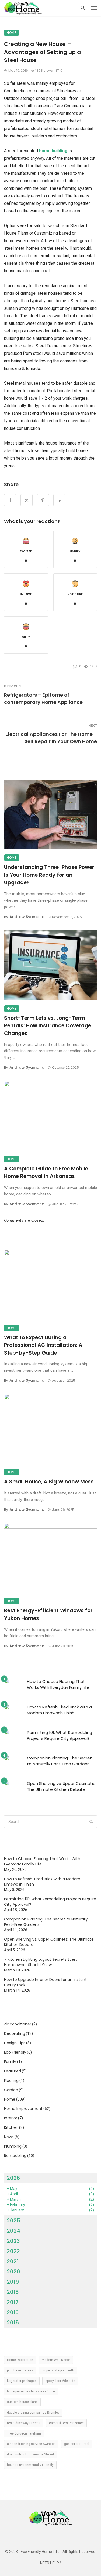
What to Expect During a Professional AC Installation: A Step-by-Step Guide (43, 1345)
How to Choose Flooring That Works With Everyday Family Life (58, 1684)
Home (11, 33)
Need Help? (51, 2563)
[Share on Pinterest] (43, 500)
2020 (13, 2272)
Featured (13, 2071)
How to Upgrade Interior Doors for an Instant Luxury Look (45, 1982)
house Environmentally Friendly (30, 2465)
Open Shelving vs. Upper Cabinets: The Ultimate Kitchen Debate (61, 1787)
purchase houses (20, 2370)
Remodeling (15, 2156)
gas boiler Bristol (77, 2444)
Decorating (15, 2033)
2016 (13, 2312)
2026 (13, 2178)
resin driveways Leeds (24, 2423)
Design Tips (15, 2043)
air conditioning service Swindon (31, 2444)
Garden (11, 2090)
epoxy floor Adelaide (60, 2381)
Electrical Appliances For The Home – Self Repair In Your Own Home (51, 738)
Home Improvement (23, 2109)
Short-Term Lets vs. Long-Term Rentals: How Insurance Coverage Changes (48, 1026)
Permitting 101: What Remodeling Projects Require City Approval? (60, 1735)
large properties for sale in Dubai (31, 2391)
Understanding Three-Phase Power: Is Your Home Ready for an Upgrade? (50, 875)
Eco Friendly (15, 2052)
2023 (13, 2241)
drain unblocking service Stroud (30, 2454)
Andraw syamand (27, 917)
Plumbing (13, 2146)
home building (54, 151)
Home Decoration (20, 2360)
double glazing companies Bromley (33, 2413)
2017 (13, 2302)
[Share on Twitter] (27, 500)
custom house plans (22, 2402)
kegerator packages (22, 2381)
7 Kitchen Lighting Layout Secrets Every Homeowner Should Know (41, 1962)
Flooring (11, 2080)
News (9, 2137)
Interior (11, 2118)
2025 (13, 2221)
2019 (13, 2282)
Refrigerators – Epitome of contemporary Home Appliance (43, 698)
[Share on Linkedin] (59, 500)
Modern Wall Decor (56, 2360)
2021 (13, 2261)
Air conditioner (18, 2024)
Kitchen (11, 2127)
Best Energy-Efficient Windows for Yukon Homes (48, 1614)
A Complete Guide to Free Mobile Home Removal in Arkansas (46, 1173)
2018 (13, 2292)
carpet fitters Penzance (66, 2423)
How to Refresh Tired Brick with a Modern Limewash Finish (59, 1710)
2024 (13, 2231)
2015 (13, 2323)
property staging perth (58, 2370)
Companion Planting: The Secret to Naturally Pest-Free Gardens (59, 1761)
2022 (13, 2251)
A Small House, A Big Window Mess (49, 1482)
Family (10, 2062)
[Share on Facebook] (10, 500)
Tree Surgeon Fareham (24, 2433)
